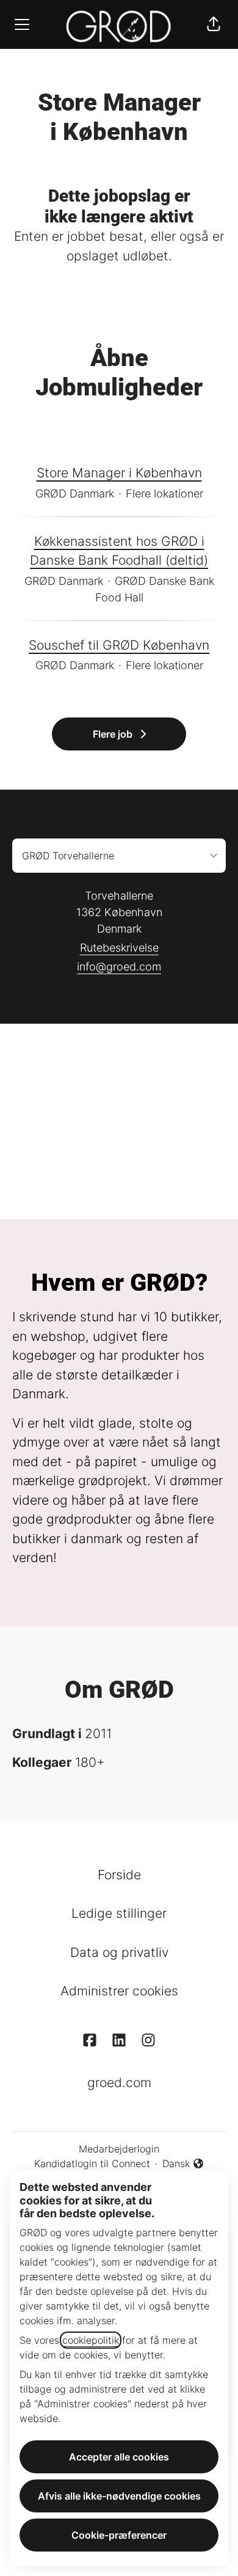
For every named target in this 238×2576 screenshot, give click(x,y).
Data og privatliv (119, 1952)
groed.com (119, 2082)
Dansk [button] (183, 2164)
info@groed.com (119, 967)
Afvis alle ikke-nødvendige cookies (119, 2496)
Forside (119, 1875)
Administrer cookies (119, 1991)
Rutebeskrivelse (119, 948)
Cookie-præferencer (119, 2535)
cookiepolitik (91, 2340)
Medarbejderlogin (119, 2149)
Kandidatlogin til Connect (92, 2163)
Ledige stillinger (119, 1913)
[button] (214, 24)
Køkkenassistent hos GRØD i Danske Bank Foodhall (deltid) (119, 551)
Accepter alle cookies (119, 2457)
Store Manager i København (119, 473)
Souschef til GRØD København (119, 645)
